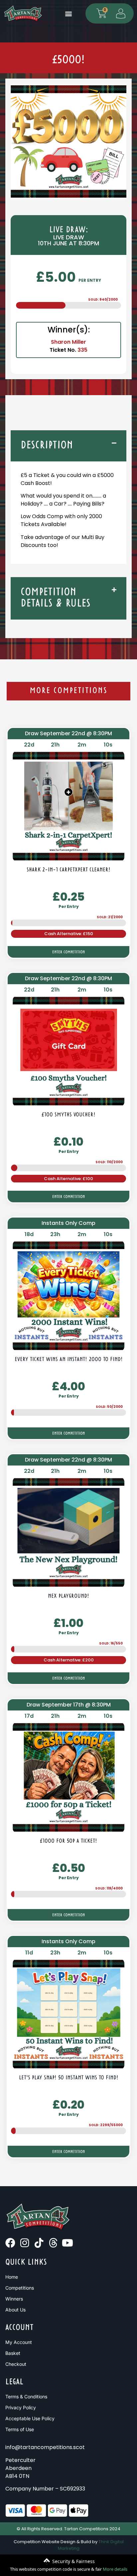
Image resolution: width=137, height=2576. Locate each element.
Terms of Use (20, 2429)
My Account (19, 2342)
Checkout (16, 2364)
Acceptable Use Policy (30, 2418)
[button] (68, 13)
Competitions (20, 2288)
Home (12, 2277)
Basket (13, 2353)
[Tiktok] (39, 2243)
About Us (15, 2310)
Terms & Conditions (26, 2396)
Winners (14, 2299)
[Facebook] (10, 2243)
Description (47, 446)
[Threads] (53, 2243)
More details (115, 2569)
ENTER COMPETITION (68, 952)
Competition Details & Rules (56, 598)
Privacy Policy (21, 2407)
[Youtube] (68, 2243)
